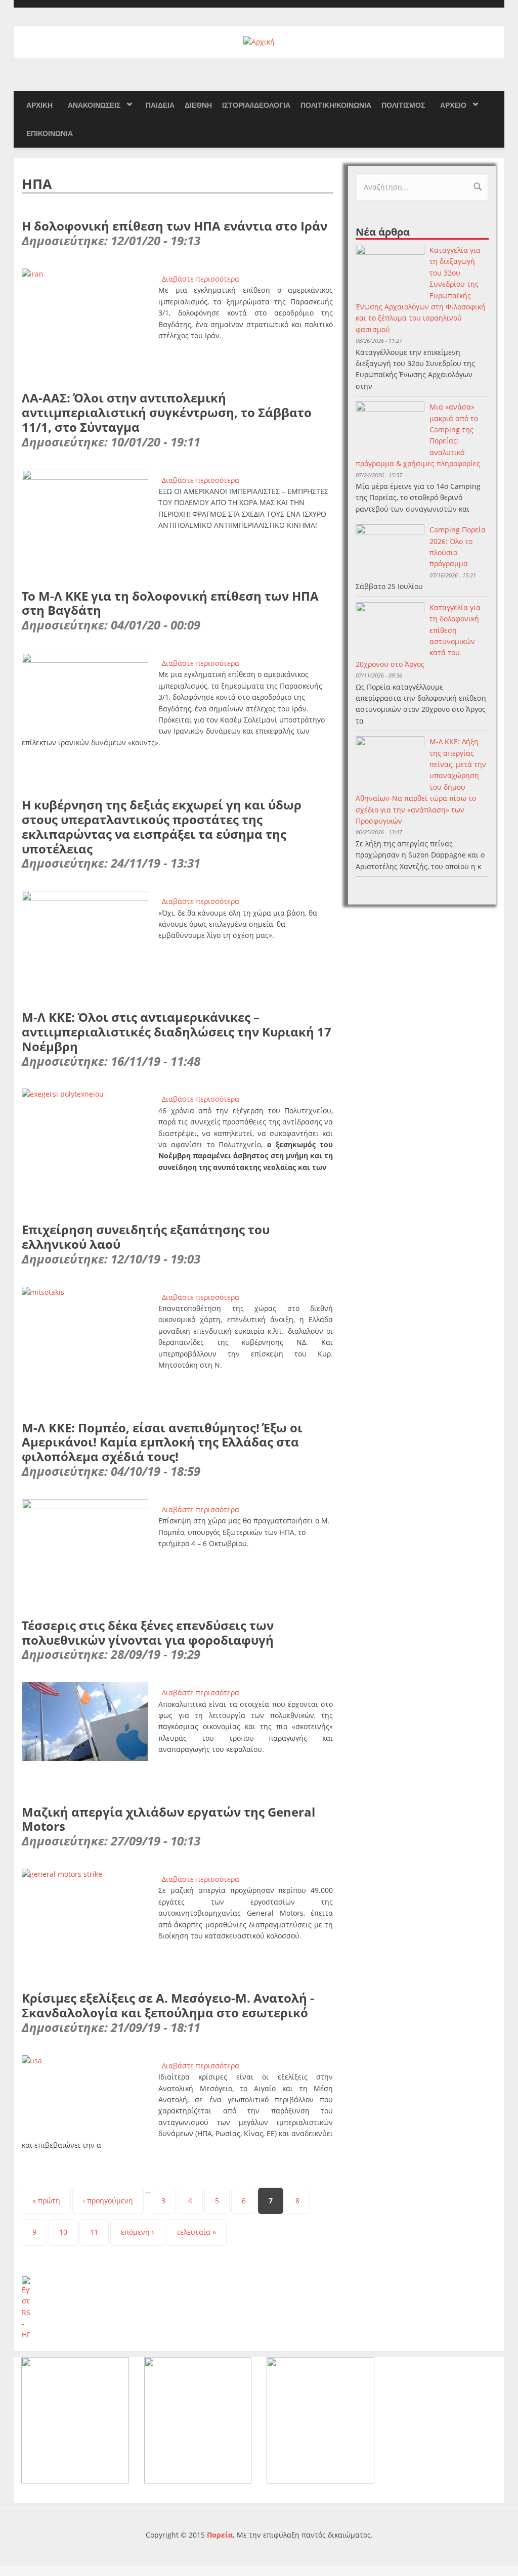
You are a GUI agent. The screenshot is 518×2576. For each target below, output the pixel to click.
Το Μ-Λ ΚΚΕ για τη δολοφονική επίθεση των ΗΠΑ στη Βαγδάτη (170, 603)
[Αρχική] (259, 41)
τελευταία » (196, 2232)
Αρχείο (453, 105)
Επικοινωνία (50, 133)
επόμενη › (137, 2232)
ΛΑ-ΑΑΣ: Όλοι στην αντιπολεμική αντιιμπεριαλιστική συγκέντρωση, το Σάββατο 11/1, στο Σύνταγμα (167, 412)
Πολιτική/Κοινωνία (336, 105)
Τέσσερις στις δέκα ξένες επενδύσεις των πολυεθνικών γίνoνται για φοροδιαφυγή (148, 1633)
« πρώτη (46, 2201)
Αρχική (39, 105)
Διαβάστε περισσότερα (201, 279)
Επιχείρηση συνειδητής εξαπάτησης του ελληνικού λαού (146, 1237)
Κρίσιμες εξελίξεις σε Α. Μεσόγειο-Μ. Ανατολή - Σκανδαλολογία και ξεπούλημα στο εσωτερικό (168, 2005)
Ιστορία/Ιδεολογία (256, 105)
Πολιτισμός (403, 105)
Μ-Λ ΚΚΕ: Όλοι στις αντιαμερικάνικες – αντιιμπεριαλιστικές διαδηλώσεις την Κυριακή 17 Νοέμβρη (177, 1032)
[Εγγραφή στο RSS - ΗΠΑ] (177, 2309)
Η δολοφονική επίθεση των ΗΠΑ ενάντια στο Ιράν (175, 226)
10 (63, 2232)
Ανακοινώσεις (94, 105)
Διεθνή (198, 105)
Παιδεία (160, 105)
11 (94, 2232)
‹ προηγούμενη (108, 2201)
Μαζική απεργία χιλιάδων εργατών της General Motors (168, 1819)
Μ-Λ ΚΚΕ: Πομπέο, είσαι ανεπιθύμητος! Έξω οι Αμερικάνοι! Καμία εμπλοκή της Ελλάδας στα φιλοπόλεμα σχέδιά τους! (162, 1442)
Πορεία (220, 2535)
